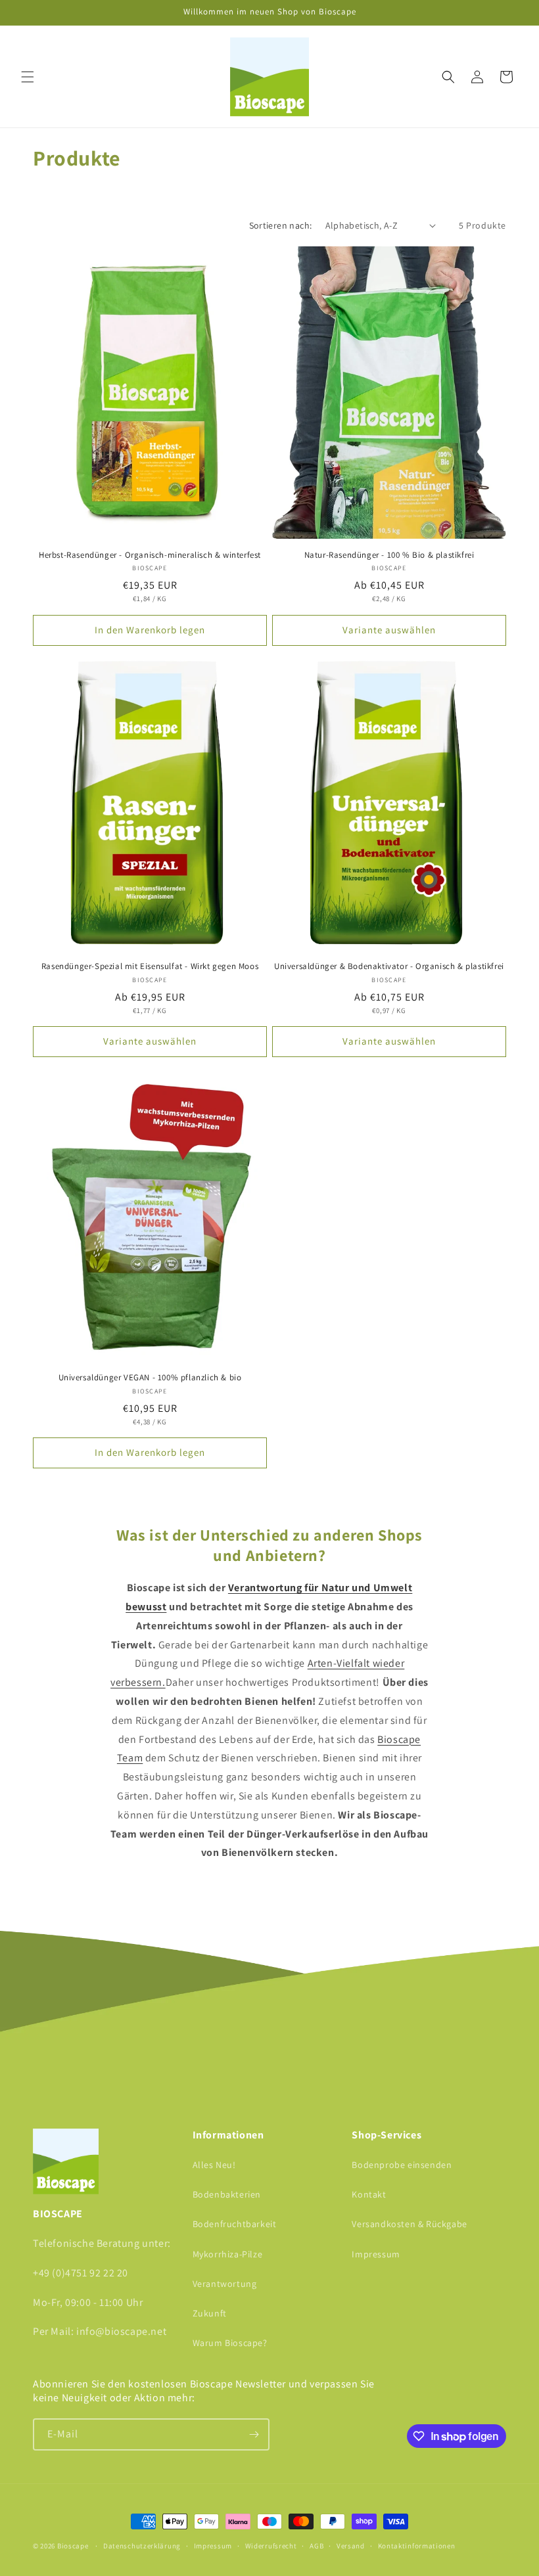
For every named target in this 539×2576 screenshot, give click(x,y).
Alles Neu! (214, 2165)
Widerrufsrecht (271, 2546)
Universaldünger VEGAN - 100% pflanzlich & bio (150, 1378)
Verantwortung (225, 2284)
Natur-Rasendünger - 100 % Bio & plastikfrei (389, 555)
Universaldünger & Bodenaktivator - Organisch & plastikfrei (389, 966)
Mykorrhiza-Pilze (228, 2254)
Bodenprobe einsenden (402, 2165)
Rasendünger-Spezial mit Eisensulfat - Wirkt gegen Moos (150, 966)
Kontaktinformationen (417, 2546)
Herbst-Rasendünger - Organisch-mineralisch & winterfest (150, 555)
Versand (351, 2546)
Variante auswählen (389, 630)
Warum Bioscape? (230, 2343)
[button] (28, 77)
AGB (316, 2546)
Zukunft (210, 2313)
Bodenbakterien (227, 2194)
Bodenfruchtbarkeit (235, 2224)
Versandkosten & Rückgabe (409, 2224)
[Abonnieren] (254, 2434)
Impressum (376, 2254)
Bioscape (73, 2546)
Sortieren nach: (281, 225)
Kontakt (369, 2194)
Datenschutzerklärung (142, 2546)
